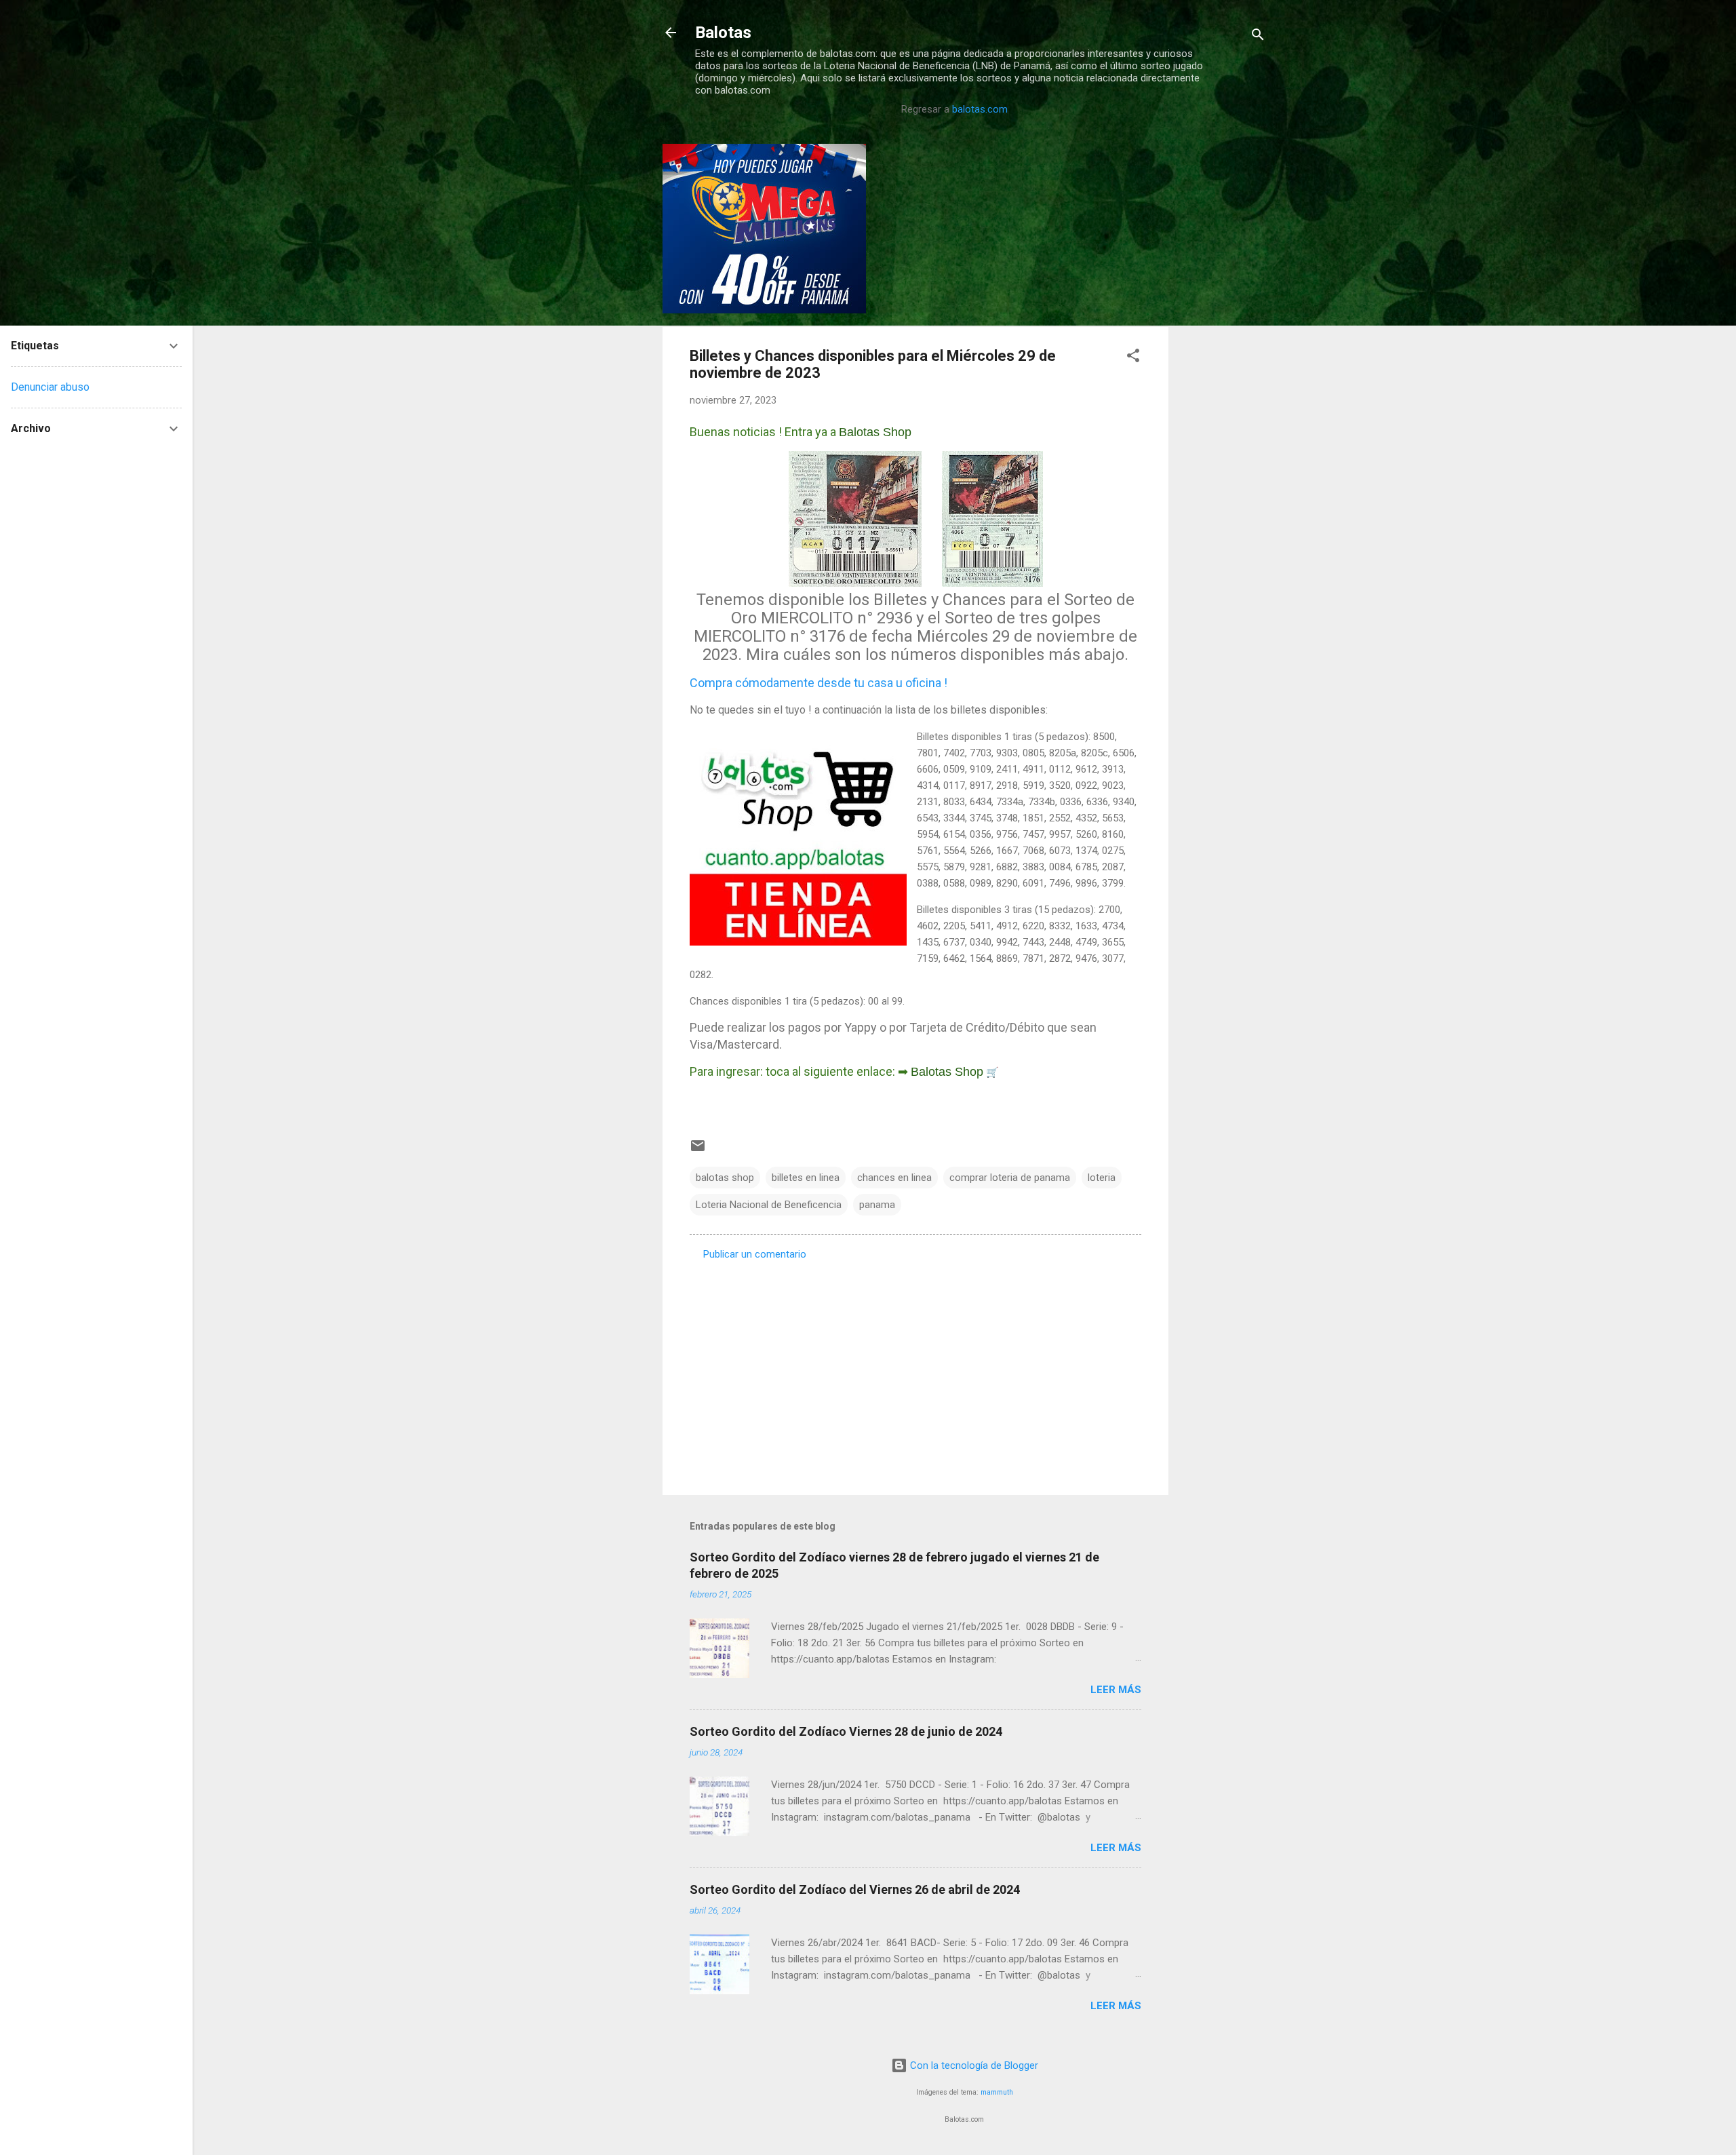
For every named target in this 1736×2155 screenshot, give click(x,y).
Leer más (1116, 1690)
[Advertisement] (1223, 347)
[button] (1133, 358)
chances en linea (894, 1178)
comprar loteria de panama (1010, 1178)
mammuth (997, 2092)
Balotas (723, 33)
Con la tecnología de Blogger (973, 2065)
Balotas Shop (875, 432)
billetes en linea (806, 1178)
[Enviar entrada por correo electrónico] (698, 1150)
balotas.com (980, 109)
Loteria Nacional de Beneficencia (769, 1205)
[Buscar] (1258, 37)
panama (877, 1205)
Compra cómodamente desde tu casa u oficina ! (818, 683)
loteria (1102, 1178)
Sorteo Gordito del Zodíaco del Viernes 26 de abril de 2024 (855, 1889)
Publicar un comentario (755, 1254)
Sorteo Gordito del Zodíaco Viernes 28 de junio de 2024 (846, 1731)
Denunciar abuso (50, 387)
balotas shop (725, 1178)
